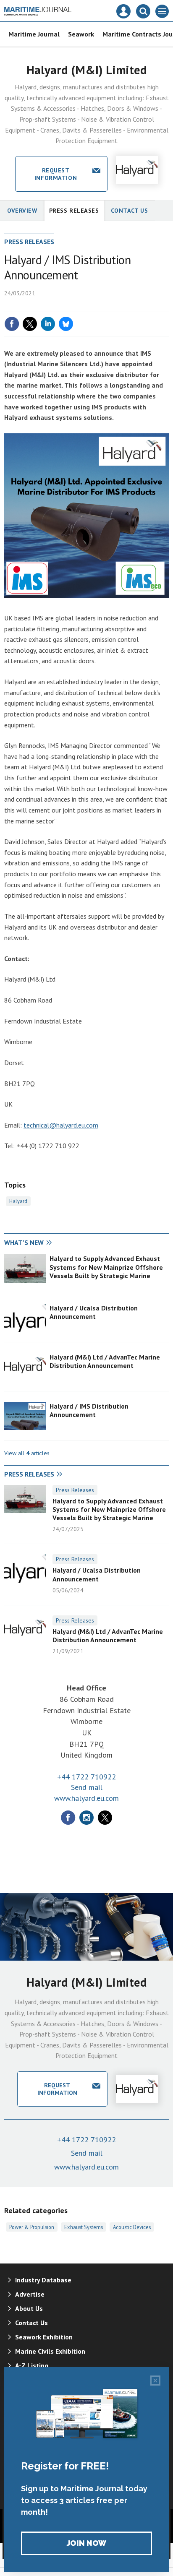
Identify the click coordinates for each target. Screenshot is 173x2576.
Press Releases (75, 1490)
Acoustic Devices (132, 2227)
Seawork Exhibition (44, 2337)
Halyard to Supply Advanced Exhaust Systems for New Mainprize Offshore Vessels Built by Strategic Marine (106, 1267)
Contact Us (130, 211)
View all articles (27, 1453)
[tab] (45, 1243)
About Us (29, 2308)
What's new (24, 1242)
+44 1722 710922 (86, 1777)
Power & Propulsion (32, 2227)
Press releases (74, 211)
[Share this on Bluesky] (66, 324)
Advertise (30, 2294)
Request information (56, 174)
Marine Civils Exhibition (50, 2351)
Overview (22, 211)
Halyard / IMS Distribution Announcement (89, 1410)
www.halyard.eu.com (86, 1798)
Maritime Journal (34, 34)
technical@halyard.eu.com (61, 1125)
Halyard (18, 1201)
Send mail (87, 1787)
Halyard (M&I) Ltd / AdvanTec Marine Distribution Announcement (105, 1361)
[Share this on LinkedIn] (48, 324)
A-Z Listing (32, 2365)
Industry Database (43, 2280)
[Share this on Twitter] (30, 324)
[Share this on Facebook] (12, 324)
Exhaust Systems (84, 2227)
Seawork (81, 34)
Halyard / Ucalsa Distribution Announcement (94, 1312)
